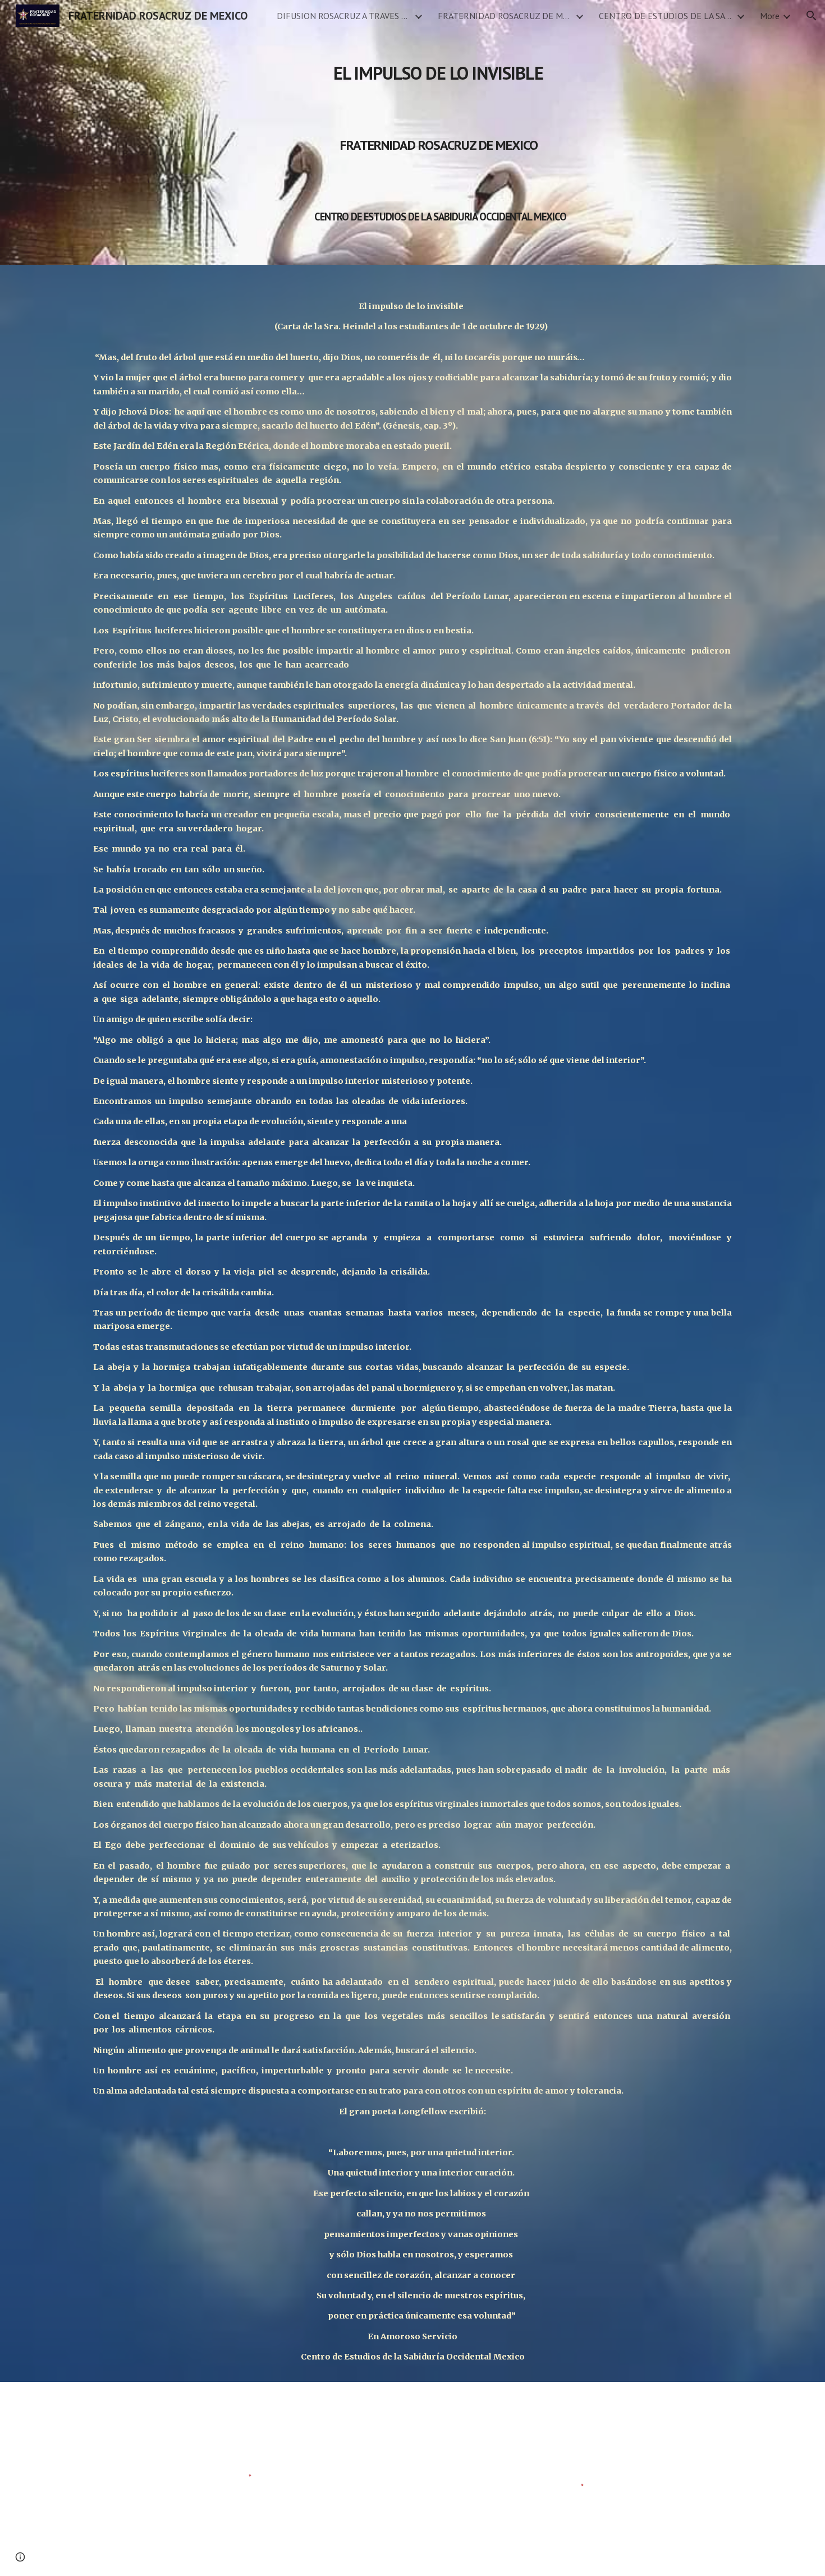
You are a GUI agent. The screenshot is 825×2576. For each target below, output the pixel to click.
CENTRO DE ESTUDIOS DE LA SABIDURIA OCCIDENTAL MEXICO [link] (666, 16)
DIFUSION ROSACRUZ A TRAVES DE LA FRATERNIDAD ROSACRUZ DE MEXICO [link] (344, 16)
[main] (440, 132)
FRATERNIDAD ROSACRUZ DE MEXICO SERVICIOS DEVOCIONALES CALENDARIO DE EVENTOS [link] (505, 16)
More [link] (770, 16)
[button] (812, 16)
